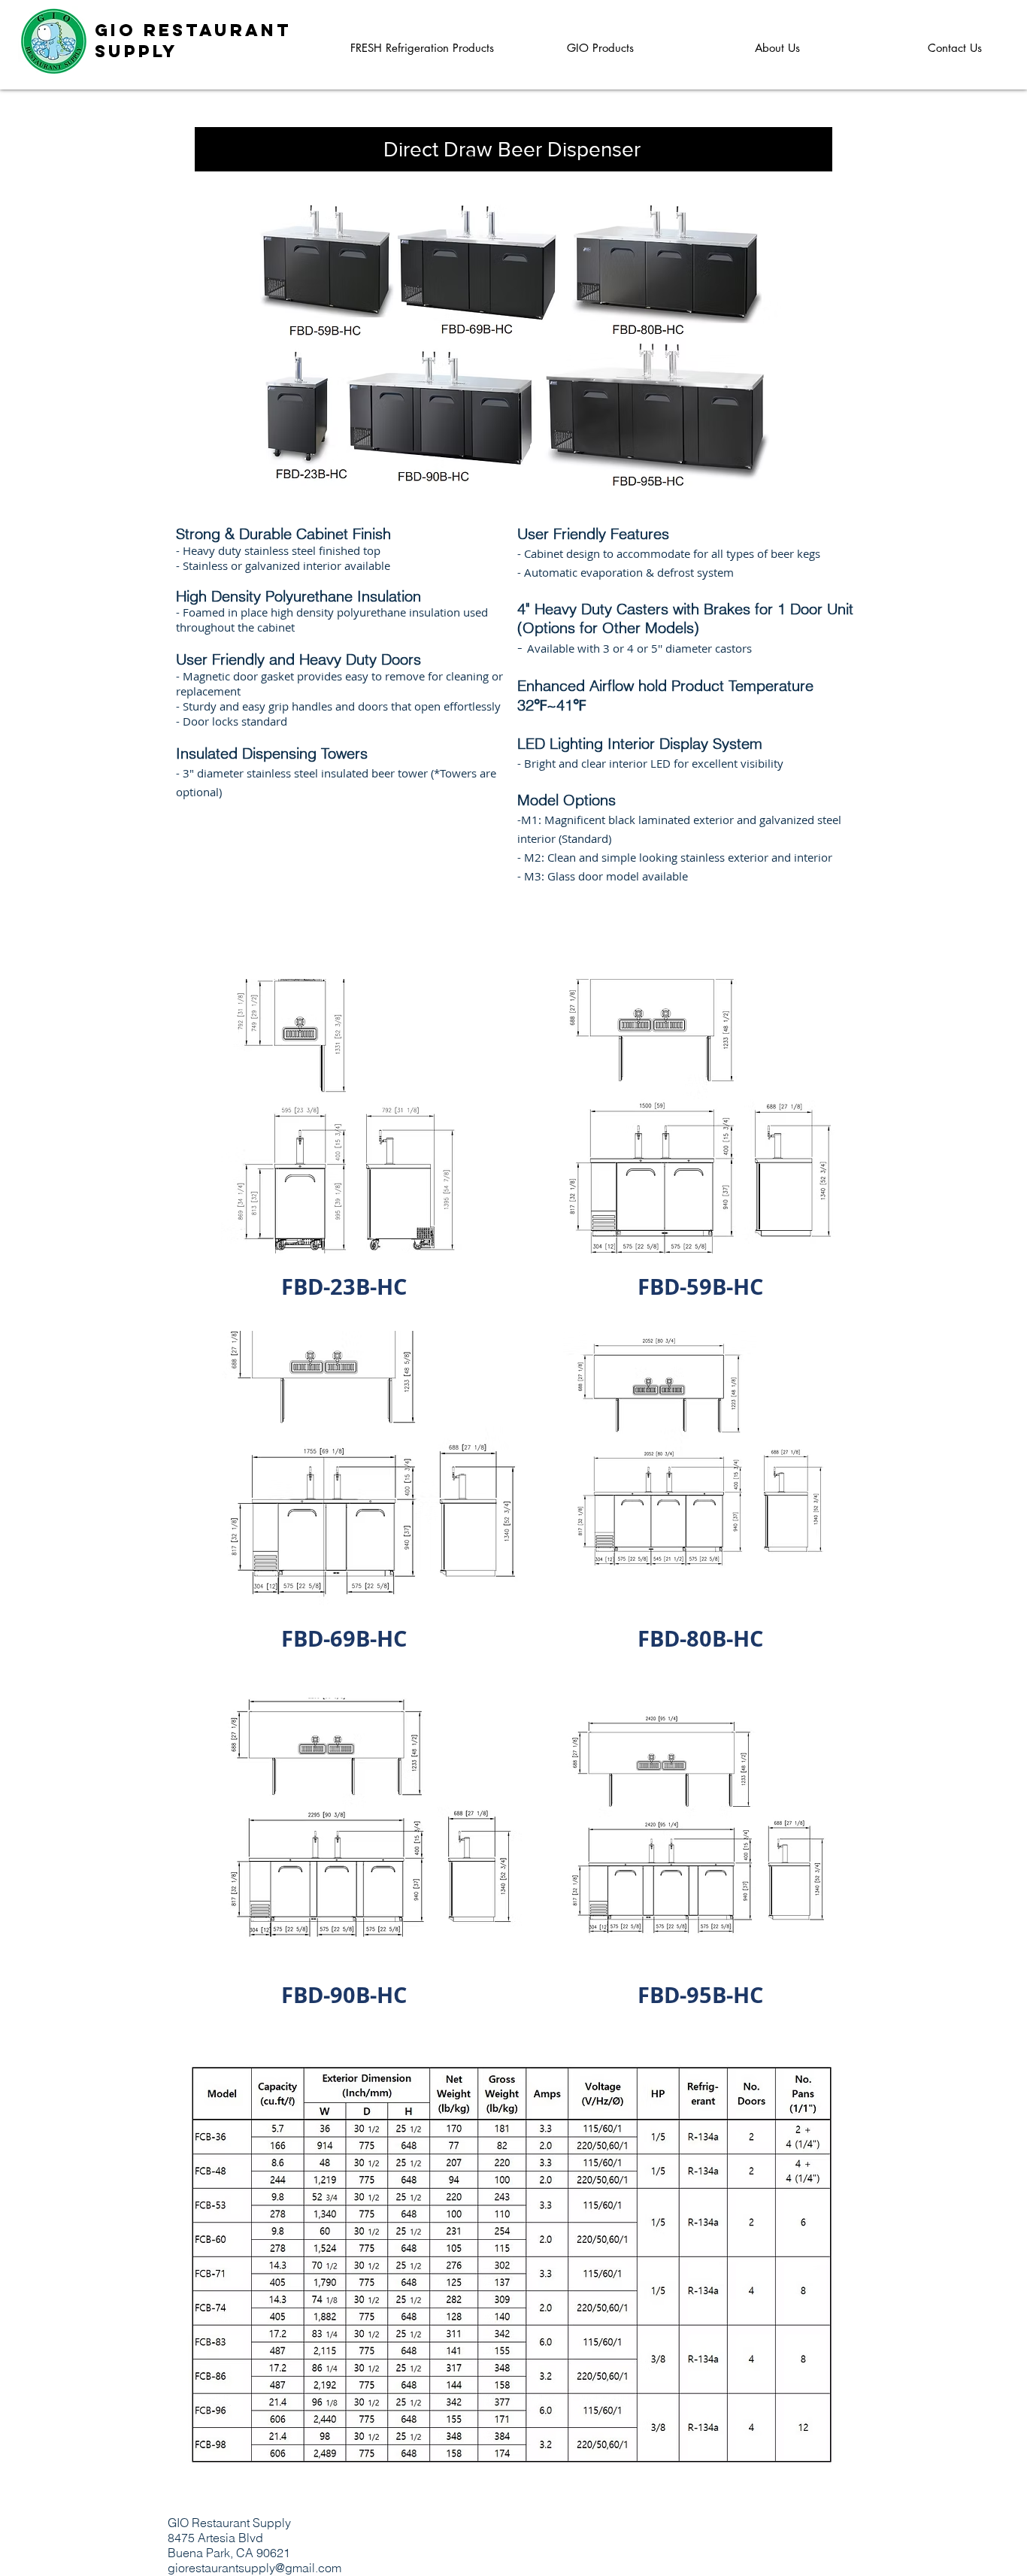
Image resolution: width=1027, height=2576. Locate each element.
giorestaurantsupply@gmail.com (254, 2568)
